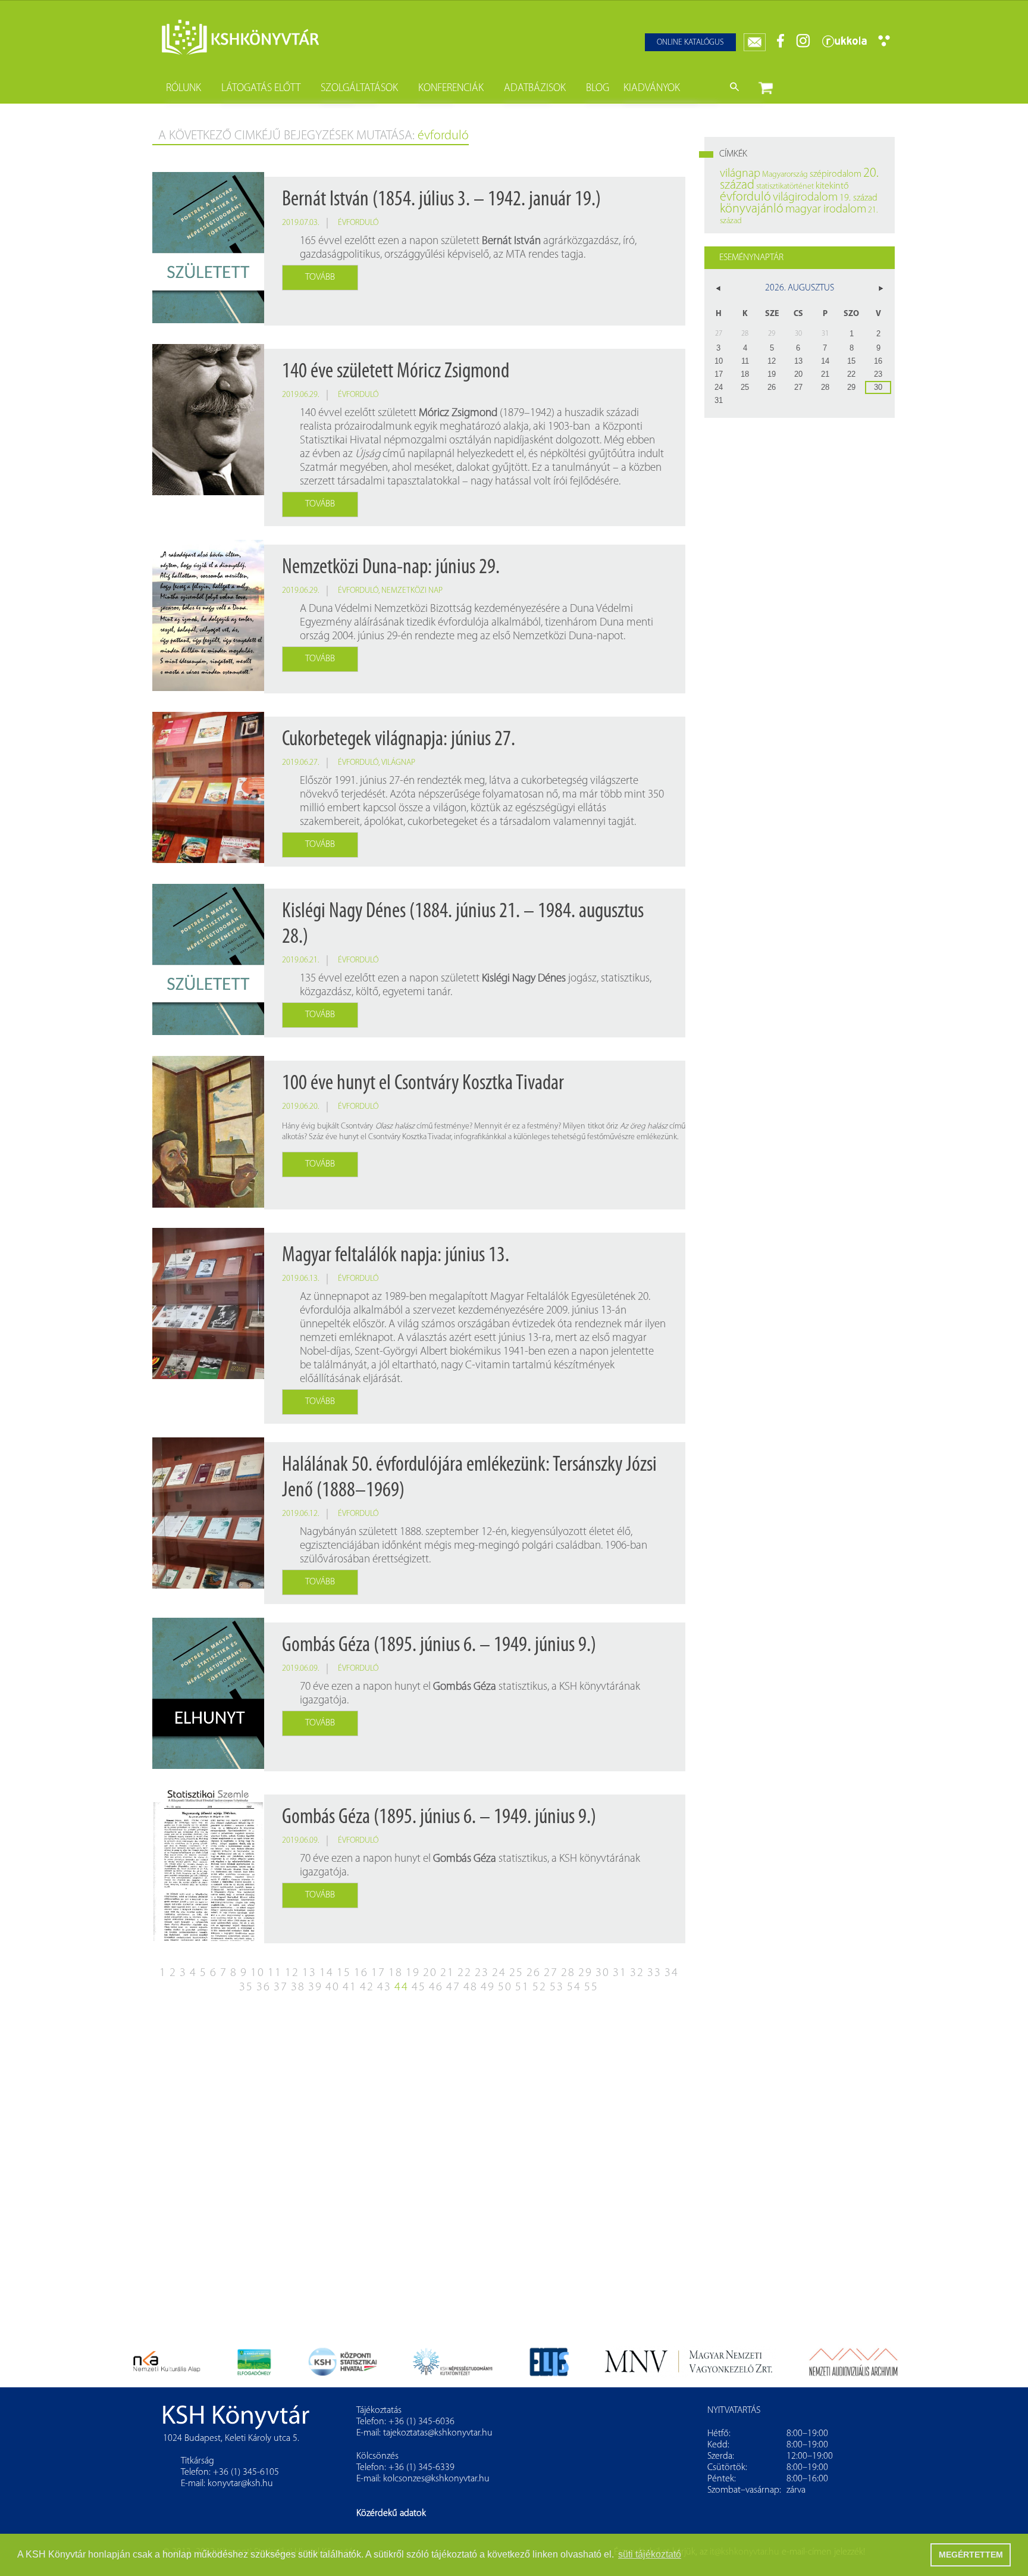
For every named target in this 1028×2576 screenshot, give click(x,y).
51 (522, 1987)
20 (430, 1973)
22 (465, 1973)
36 (264, 1987)
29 (585, 1973)
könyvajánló (752, 209)
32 (637, 1973)
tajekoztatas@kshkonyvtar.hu (438, 2433)
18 (396, 1973)
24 (499, 1973)
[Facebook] (781, 46)
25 (516, 1973)
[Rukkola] (844, 46)
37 (281, 1987)
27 (551, 1973)
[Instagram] (803, 46)
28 (568, 1973)
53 (557, 1987)
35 (246, 1987)
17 (378, 1973)
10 (258, 1973)
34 (672, 1973)
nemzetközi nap (412, 591)
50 (505, 1987)
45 (419, 1987)
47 (453, 1987)
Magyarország (785, 175)
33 (654, 1973)
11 (275, 1973)
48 (471, 1987)
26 (534, 1973)
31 (620, 1973)
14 (327, 1973)
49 (488, 1987)
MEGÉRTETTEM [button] (971, 2555)
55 (591, 1987)
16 (361, 1973)
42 (367, 1987)
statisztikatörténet (785, 187)
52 (540, 1987)
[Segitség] (884, 44)
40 (333, 1987)
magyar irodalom (826, 210)
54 (574, 1987)
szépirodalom (836, 174)
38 (298, 1987)
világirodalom (805, 198)
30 (603, 1973)
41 (350, 1987)
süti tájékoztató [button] (650, 2554)
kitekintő (832, 186)
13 (309, 1973)
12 (292, 1973)
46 (436, 1987)
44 (402, 1987)
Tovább (320, 277)
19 (413, 1973)
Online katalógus (690, 43)
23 (482, 1973)
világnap (398, 763)
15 (344, 1973)
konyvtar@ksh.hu (240, 2484)
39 (315, 1987)
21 (447, 1973)
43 (384, 1987)
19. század (858, 198)
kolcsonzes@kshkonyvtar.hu (436, 2479)
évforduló (358, 223)
